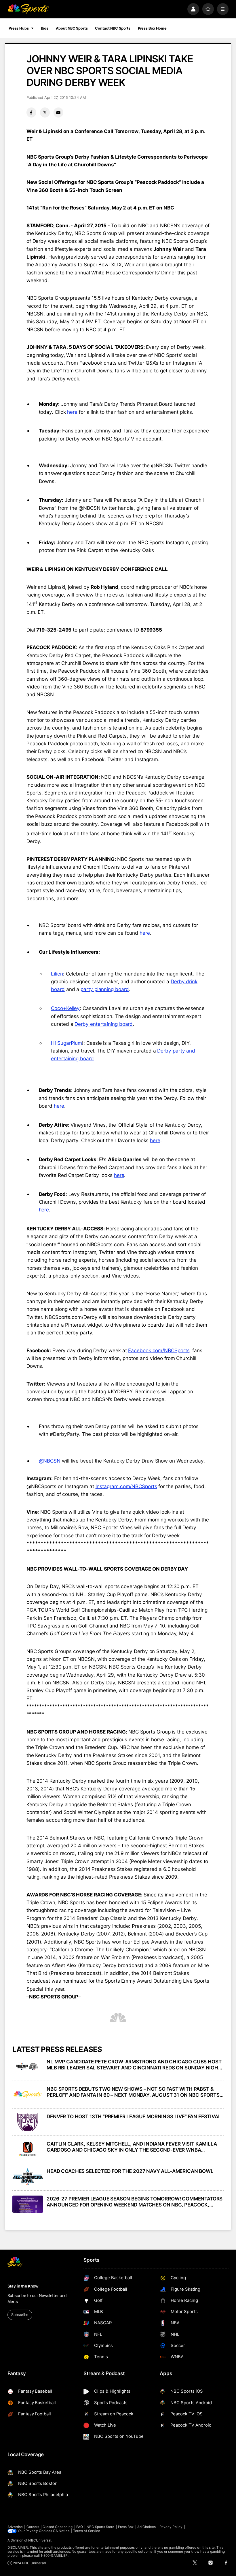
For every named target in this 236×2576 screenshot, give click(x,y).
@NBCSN (50, 1461)
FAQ (80, 2527)
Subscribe (20, 2315)
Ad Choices (147, 2527)
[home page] (28, 9)
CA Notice (61, 2531)
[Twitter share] (45, 112)
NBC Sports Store (101, 2527)
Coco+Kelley (65, 1008)
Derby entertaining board (104, 1024)
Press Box (126, 2527)
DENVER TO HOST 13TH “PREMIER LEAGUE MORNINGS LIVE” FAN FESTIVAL (134, 2116)
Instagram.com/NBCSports (126, 1486)
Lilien (57, 974)
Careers (33, 2527)
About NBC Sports (72, 28)
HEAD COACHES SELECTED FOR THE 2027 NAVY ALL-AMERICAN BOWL (130, 2171)
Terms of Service (87, 2531)
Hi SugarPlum (66, 1043)
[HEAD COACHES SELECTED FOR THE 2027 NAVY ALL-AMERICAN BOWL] (28, 2177)
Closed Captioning (58, 2527)
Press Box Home (152, 28)
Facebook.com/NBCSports (159, 1350)
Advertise (15, 2527)
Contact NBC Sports (113, 28)
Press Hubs (19, 28)
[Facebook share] (31, 112)
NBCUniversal (40, 2540)
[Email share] (58, 112)
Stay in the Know (23, 2286)
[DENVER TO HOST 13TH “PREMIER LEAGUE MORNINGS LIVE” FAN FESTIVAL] (28, 2122)
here (72, 412)
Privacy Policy (171, 2527)
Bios (45, 28)
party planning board (105, 989)
